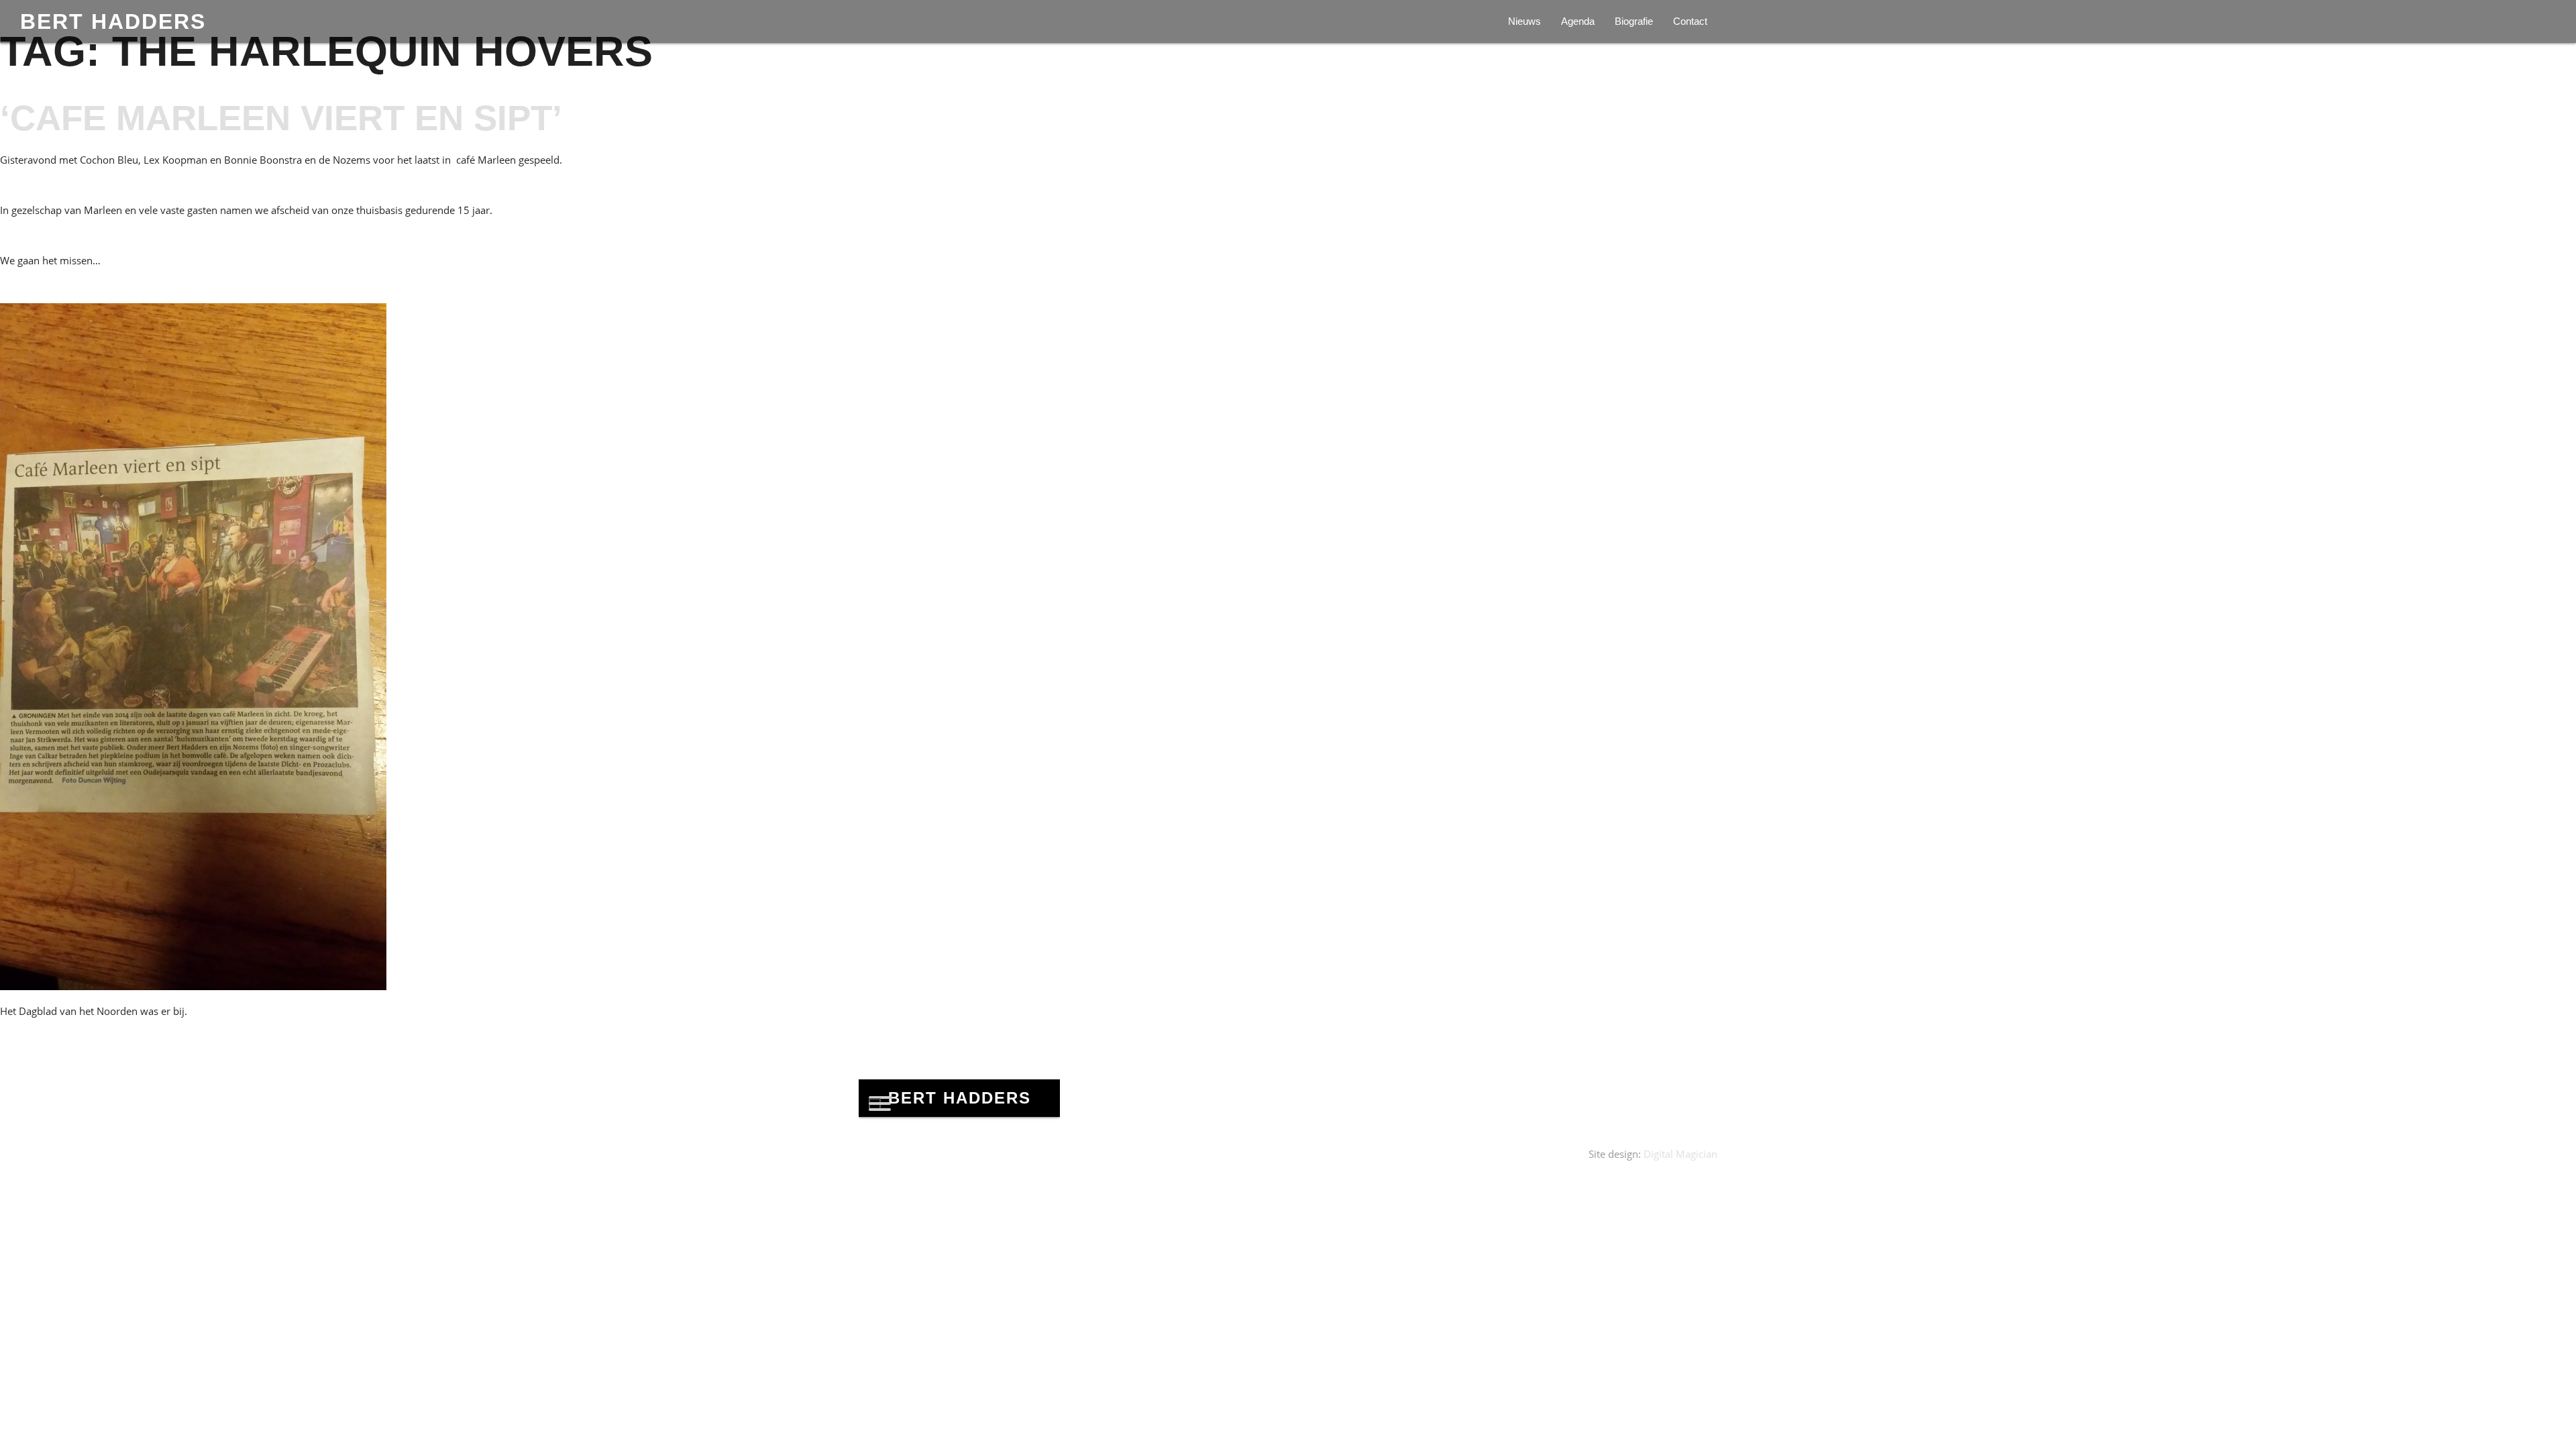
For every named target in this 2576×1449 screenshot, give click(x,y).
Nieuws (1524, 21)
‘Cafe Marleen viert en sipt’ (281, 118)
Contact (1690, 21)
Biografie (1634, 21)
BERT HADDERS (113, 21)
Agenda (1578, 21)
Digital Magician (1680, 1154)
